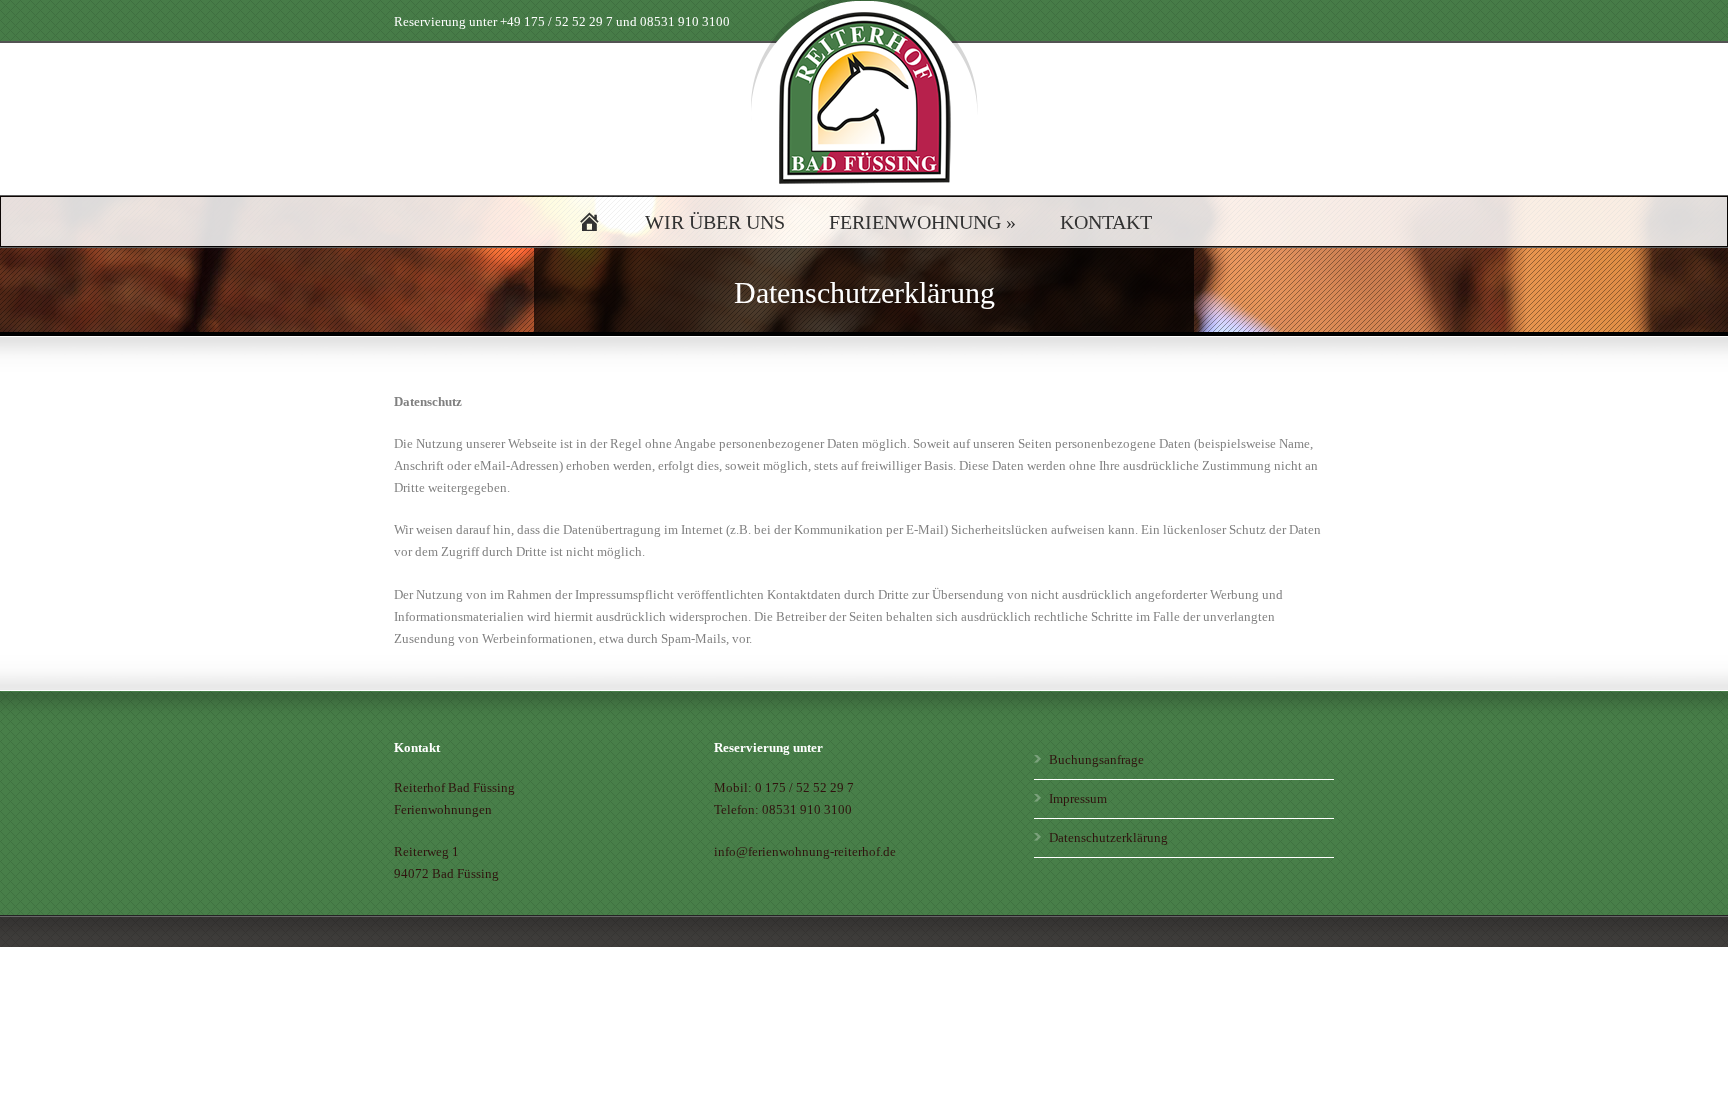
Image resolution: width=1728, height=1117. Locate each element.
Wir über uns (715, 222)
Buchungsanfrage (1096, 759)
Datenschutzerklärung (1108, 837)
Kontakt (1106, 222)
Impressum (1078, 798)
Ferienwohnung (922, 222)
